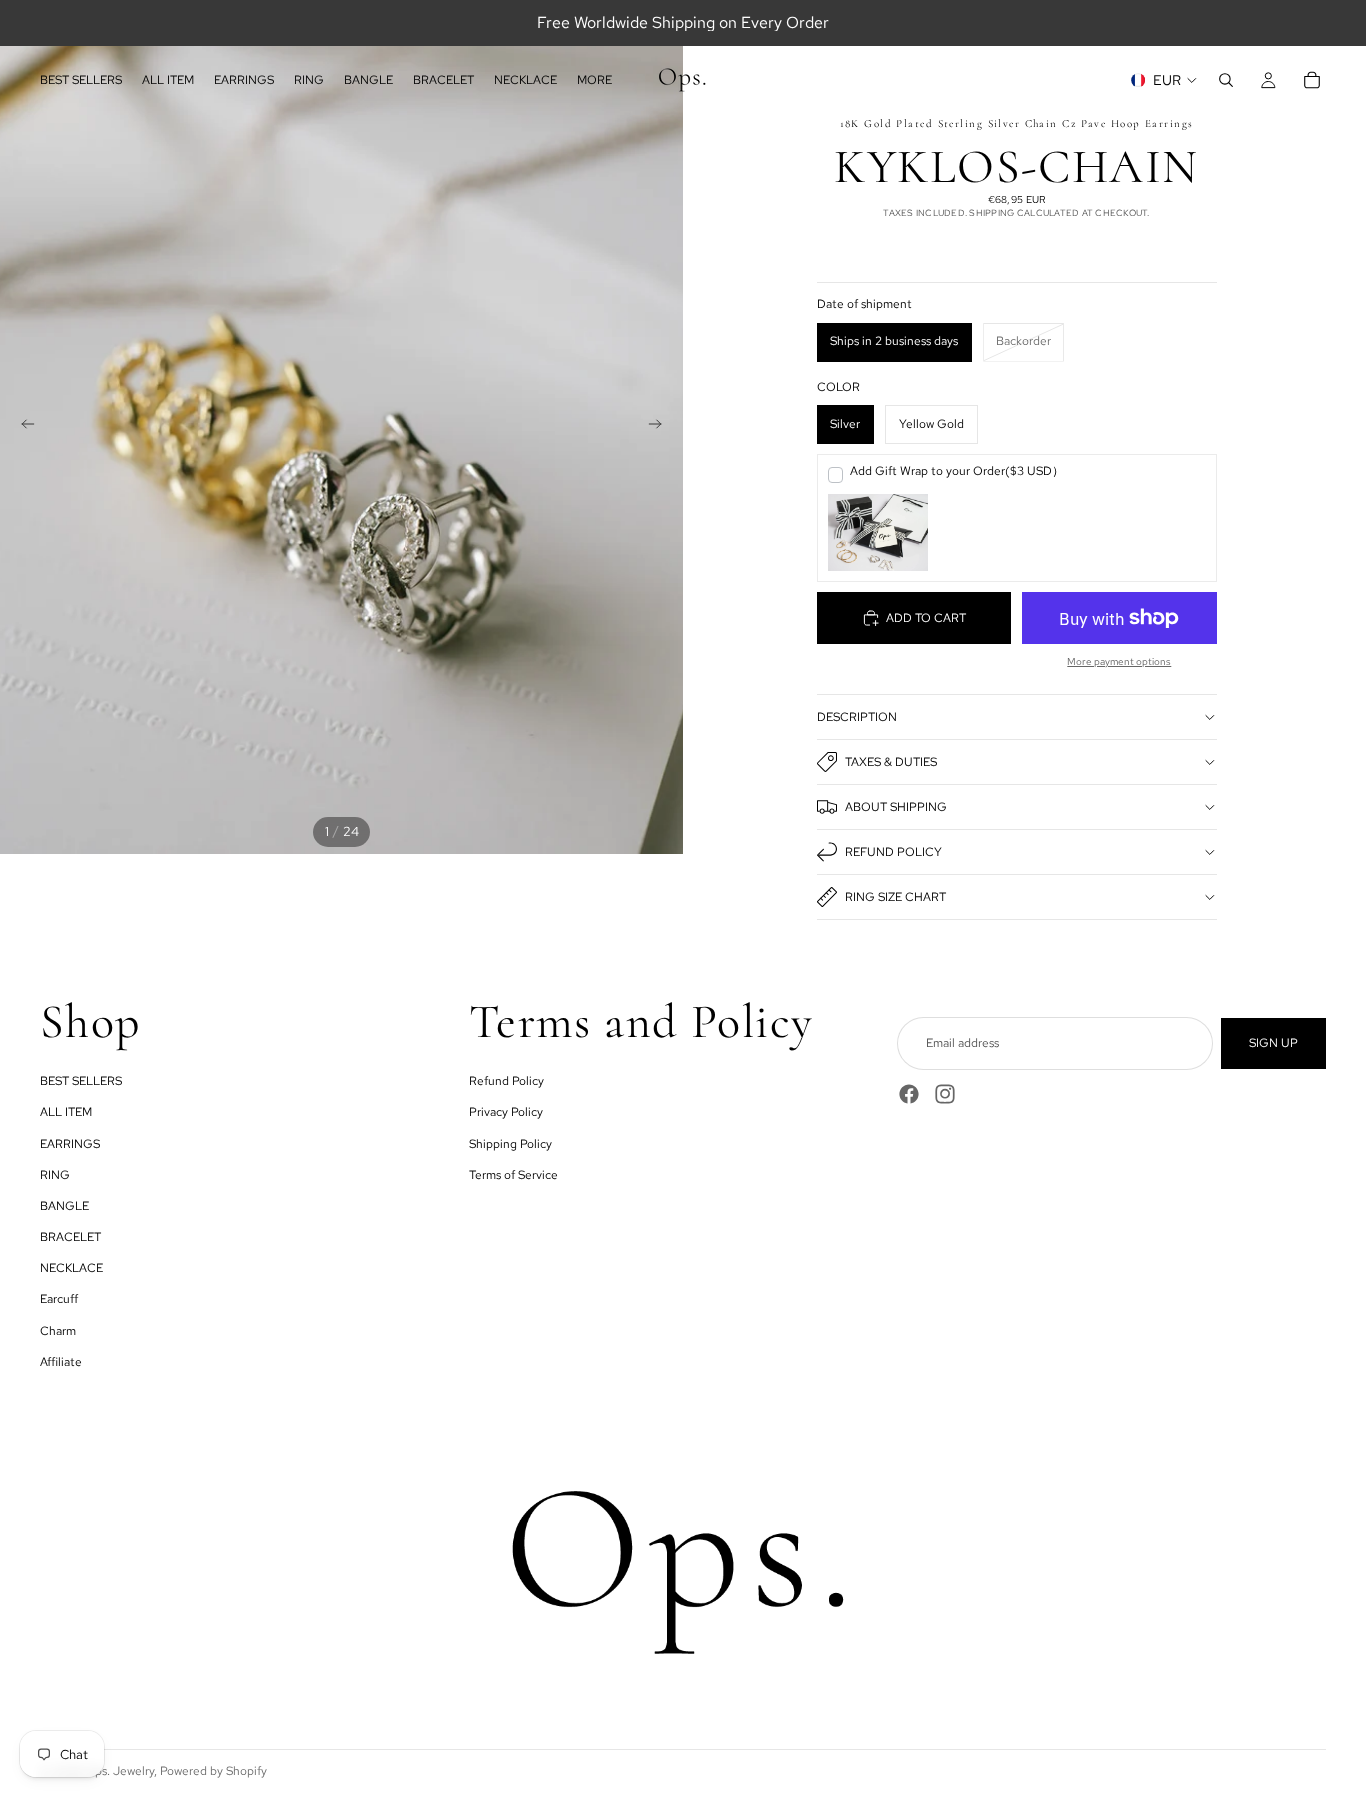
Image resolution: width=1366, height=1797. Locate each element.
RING (55, 1174)
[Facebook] (909, 1094)
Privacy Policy (506, 1112)
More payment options (1119, 661)
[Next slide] (661, 427)
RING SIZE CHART (895, 897)
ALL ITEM (66, 1112)
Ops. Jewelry (119, 1771)
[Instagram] (945, 1094)
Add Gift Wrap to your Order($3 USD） (957, 471)
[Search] (1226, 80)
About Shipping (896, 807)
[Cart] (1312, 80)
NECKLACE (71, 1268)
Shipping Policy (510, 1143)
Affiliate (61, 1361)
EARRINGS (70, 1143)
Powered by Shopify (213, 1771)
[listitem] (594, 80)
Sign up (1273, 1043)
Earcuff (59, 1299)
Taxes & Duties (891, 762)
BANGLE (64, 1206)
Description (857, 717)
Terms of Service (513, 1174)
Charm (58, 1330)
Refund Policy (893, 852)
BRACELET (70, 1237)
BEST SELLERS (81, 1081)
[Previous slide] (22, 427)
